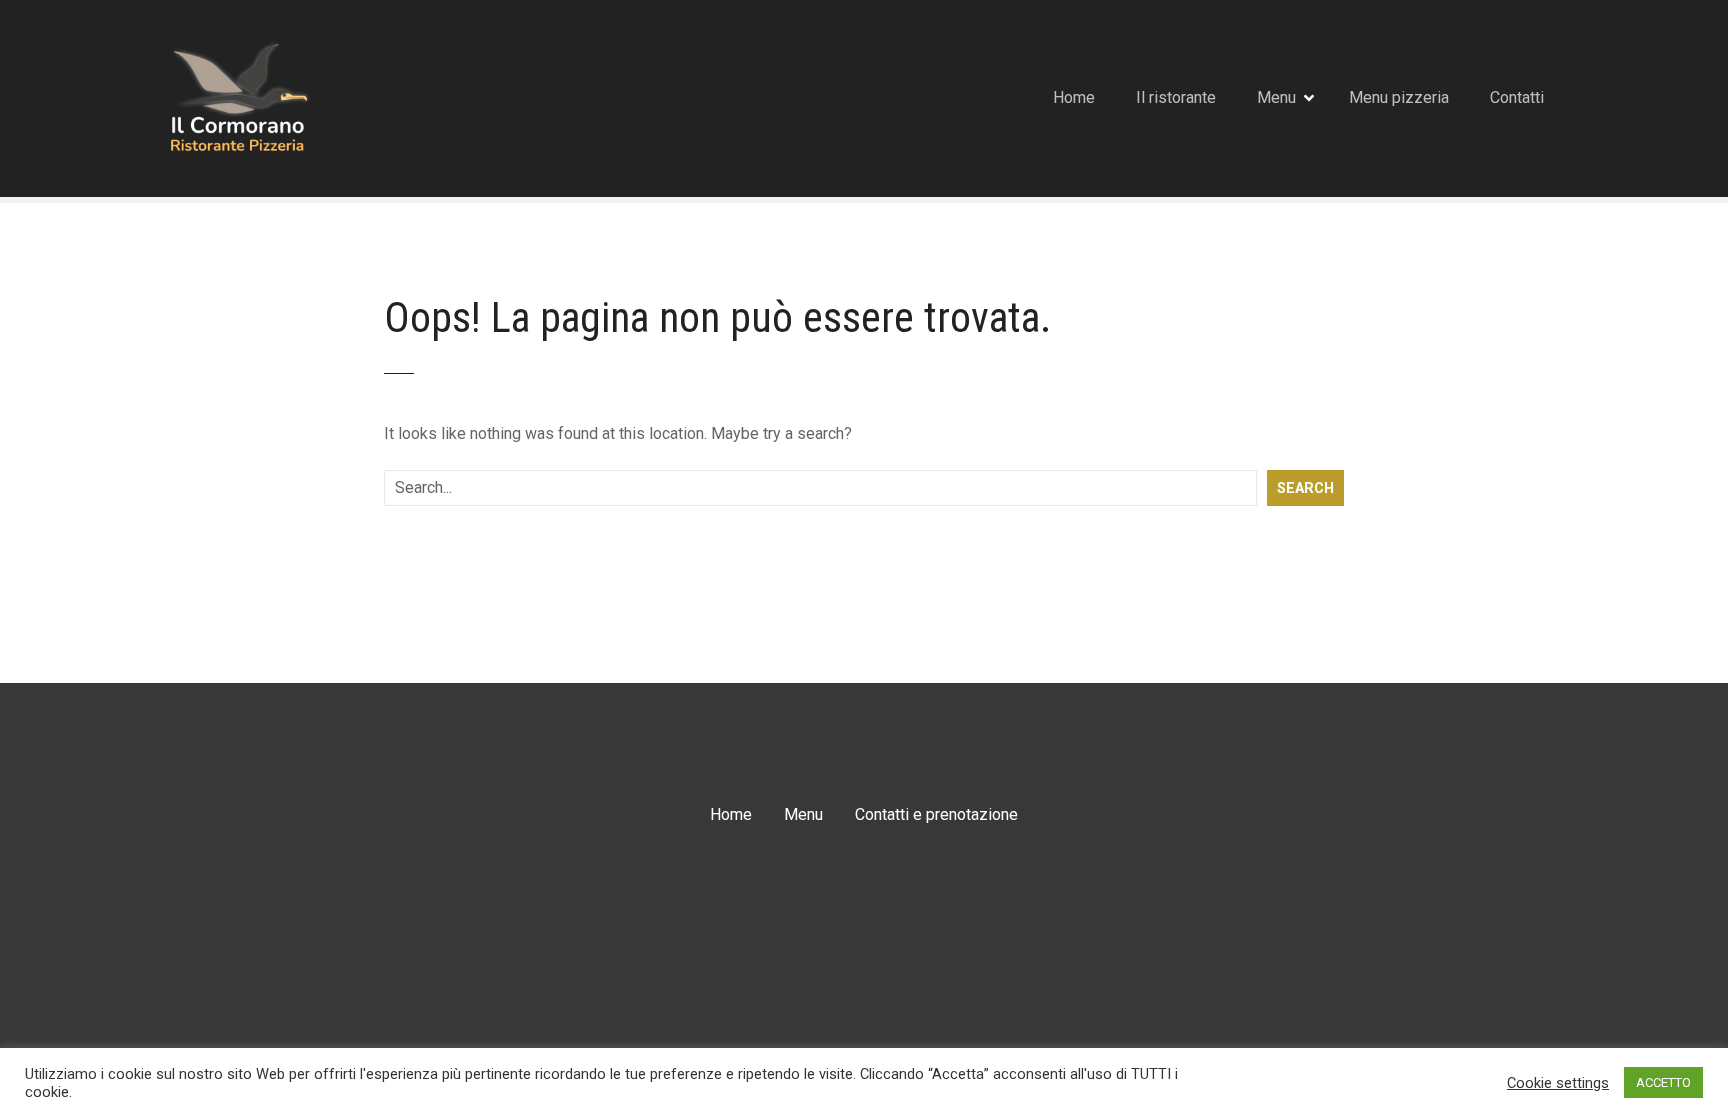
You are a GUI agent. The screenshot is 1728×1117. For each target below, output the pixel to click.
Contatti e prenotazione (936, 814)
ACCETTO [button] (1663, 1082)
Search (1305, 488)
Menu (1276, 97)
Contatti (1517, 97)
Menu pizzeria (1399, 97)
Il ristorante (1176, 97)
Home (1074, 97)
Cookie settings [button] (1558, 1083)
